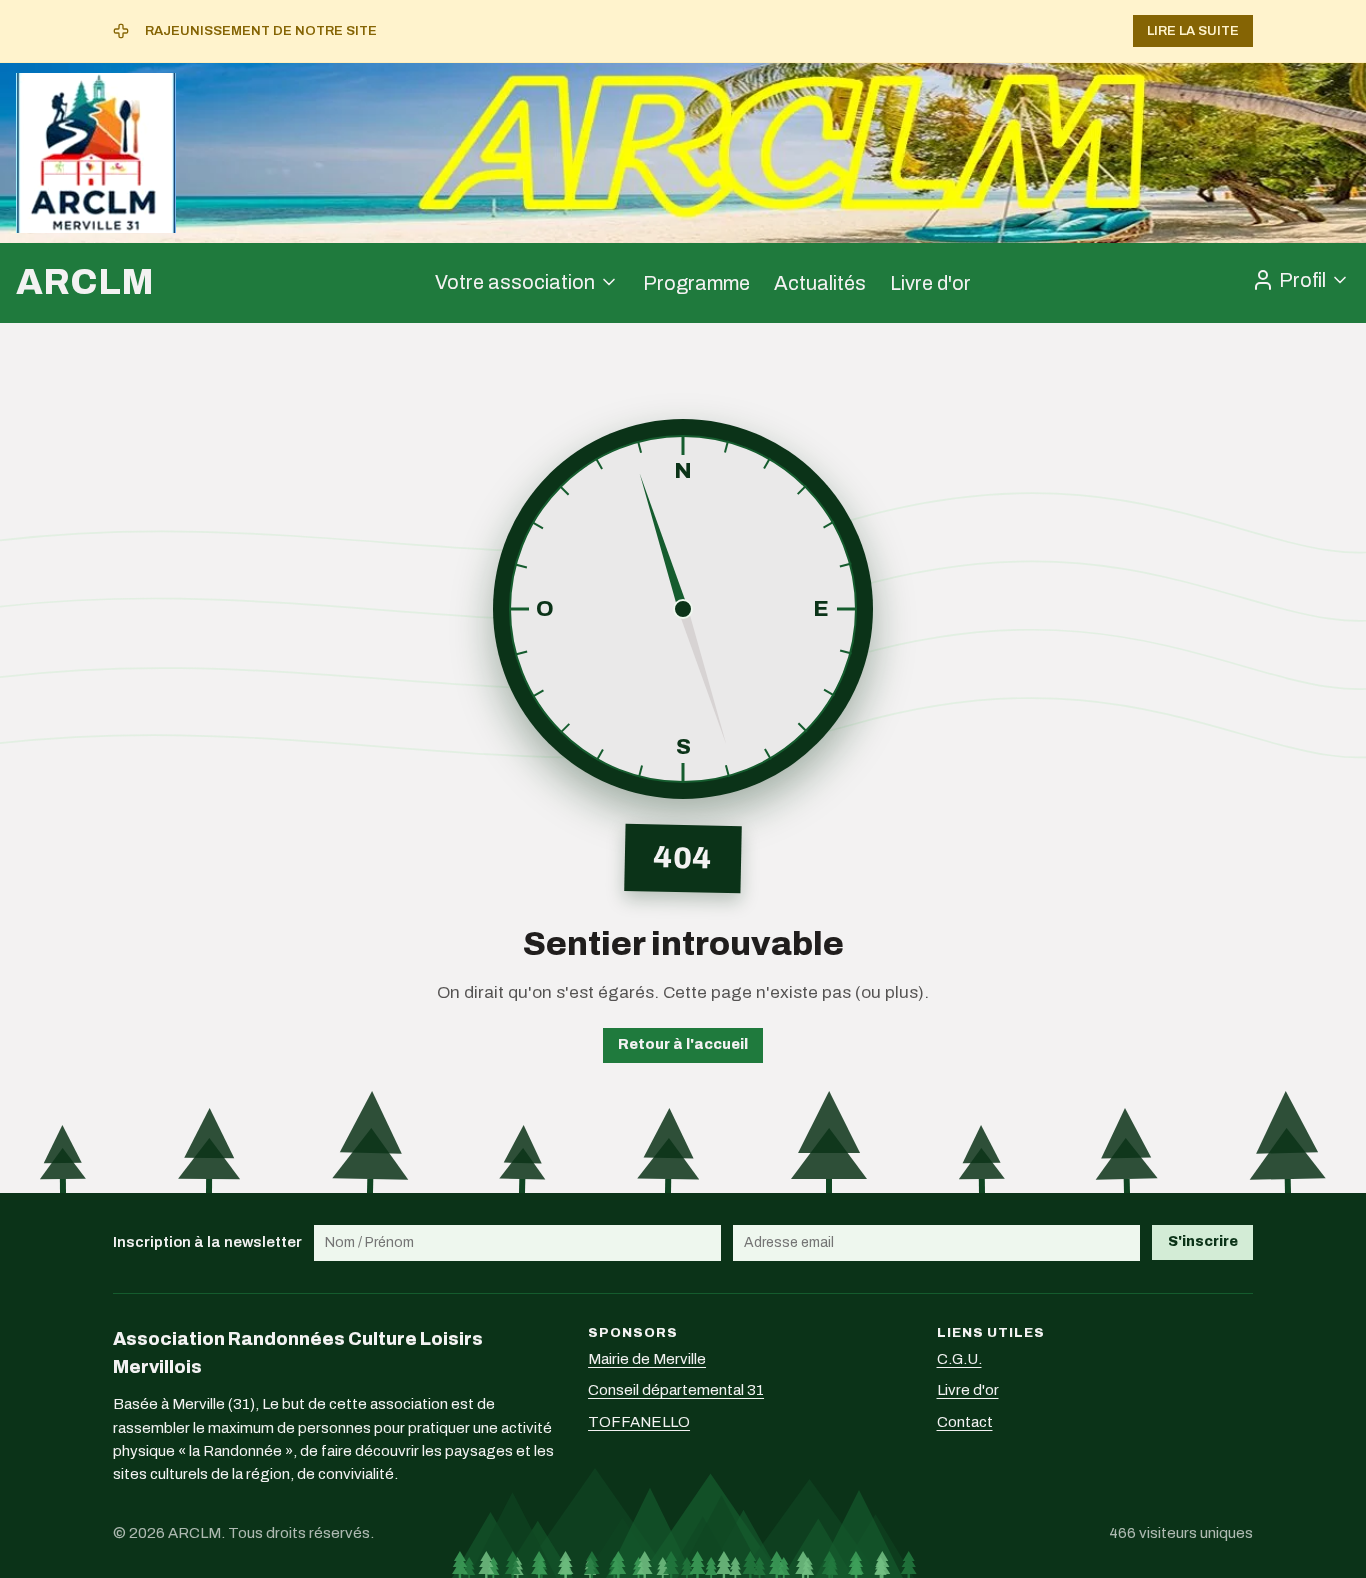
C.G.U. (959, 1359)
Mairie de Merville (647, 1359)
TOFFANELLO (639, 1422)
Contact (965, 1422)
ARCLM (85, 282)
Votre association (515, 282)
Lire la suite (1193, 31)
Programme (696, 283)
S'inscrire (1203, 1241)
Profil (1302, 280)
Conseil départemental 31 (676, 1390)
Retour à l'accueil (683, 1044)
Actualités (820, 283)
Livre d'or (930, 283)
